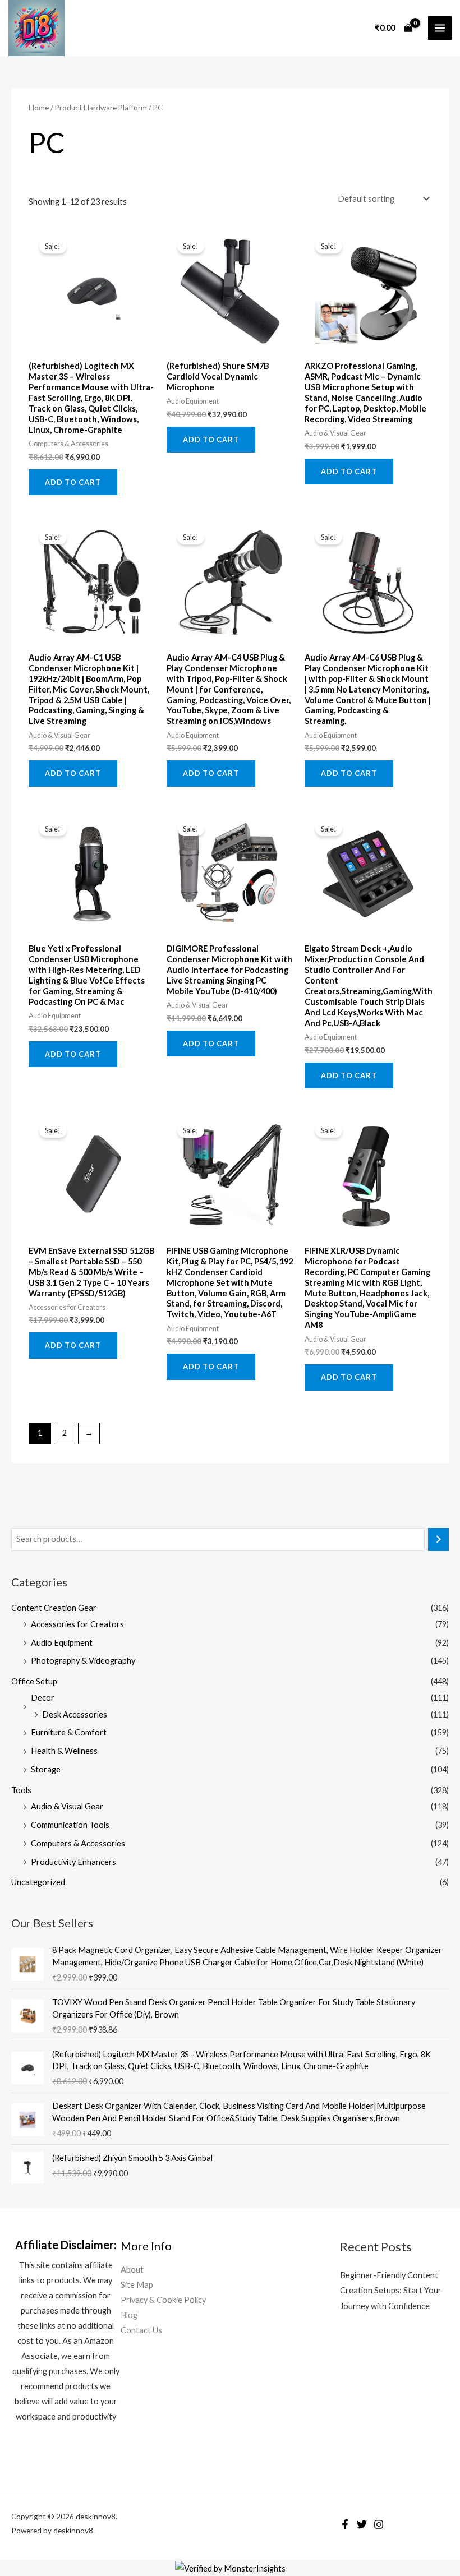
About (132, 2270)
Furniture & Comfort (69, 1732)
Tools (21, 1790)
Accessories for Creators (77, 1624)
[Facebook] (345, 2524)
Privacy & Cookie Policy (163, 2300)
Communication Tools (70, 1825)
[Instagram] (379, 2524)
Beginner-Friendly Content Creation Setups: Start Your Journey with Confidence (391, 2290)
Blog (129, 2315)
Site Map (137, 2285)
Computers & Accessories (78, 1843)
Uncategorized (38, 1882)
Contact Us (141, 2330)
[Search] (438, 1539)
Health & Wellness (64, 1751)
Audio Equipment (62, 1643)
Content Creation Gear (54, 1608)
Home (39, 108)
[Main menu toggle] (440, 28)
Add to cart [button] (73, 482)
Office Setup (34, 1681)
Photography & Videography (83, 1661)
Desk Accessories (75, 1714)
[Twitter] (362, 2524)
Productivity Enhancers (73, 1862)
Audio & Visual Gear (67, 1806)
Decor (43, 1698)
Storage (46, 1769)
